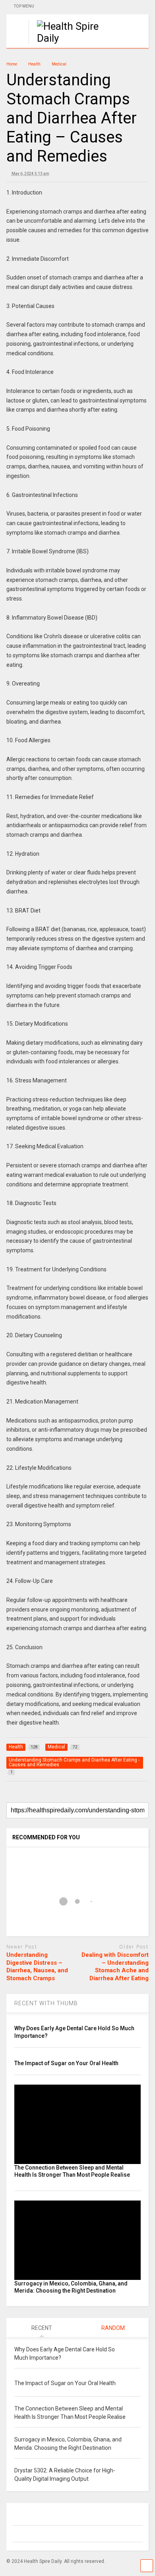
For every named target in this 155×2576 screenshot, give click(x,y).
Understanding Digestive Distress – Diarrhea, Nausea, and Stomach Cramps (37, 1967)
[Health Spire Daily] (64, 38)
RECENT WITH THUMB (46, 2003)
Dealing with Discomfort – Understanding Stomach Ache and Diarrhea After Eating (115, 1967)
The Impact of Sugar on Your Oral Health (66, 2063)
